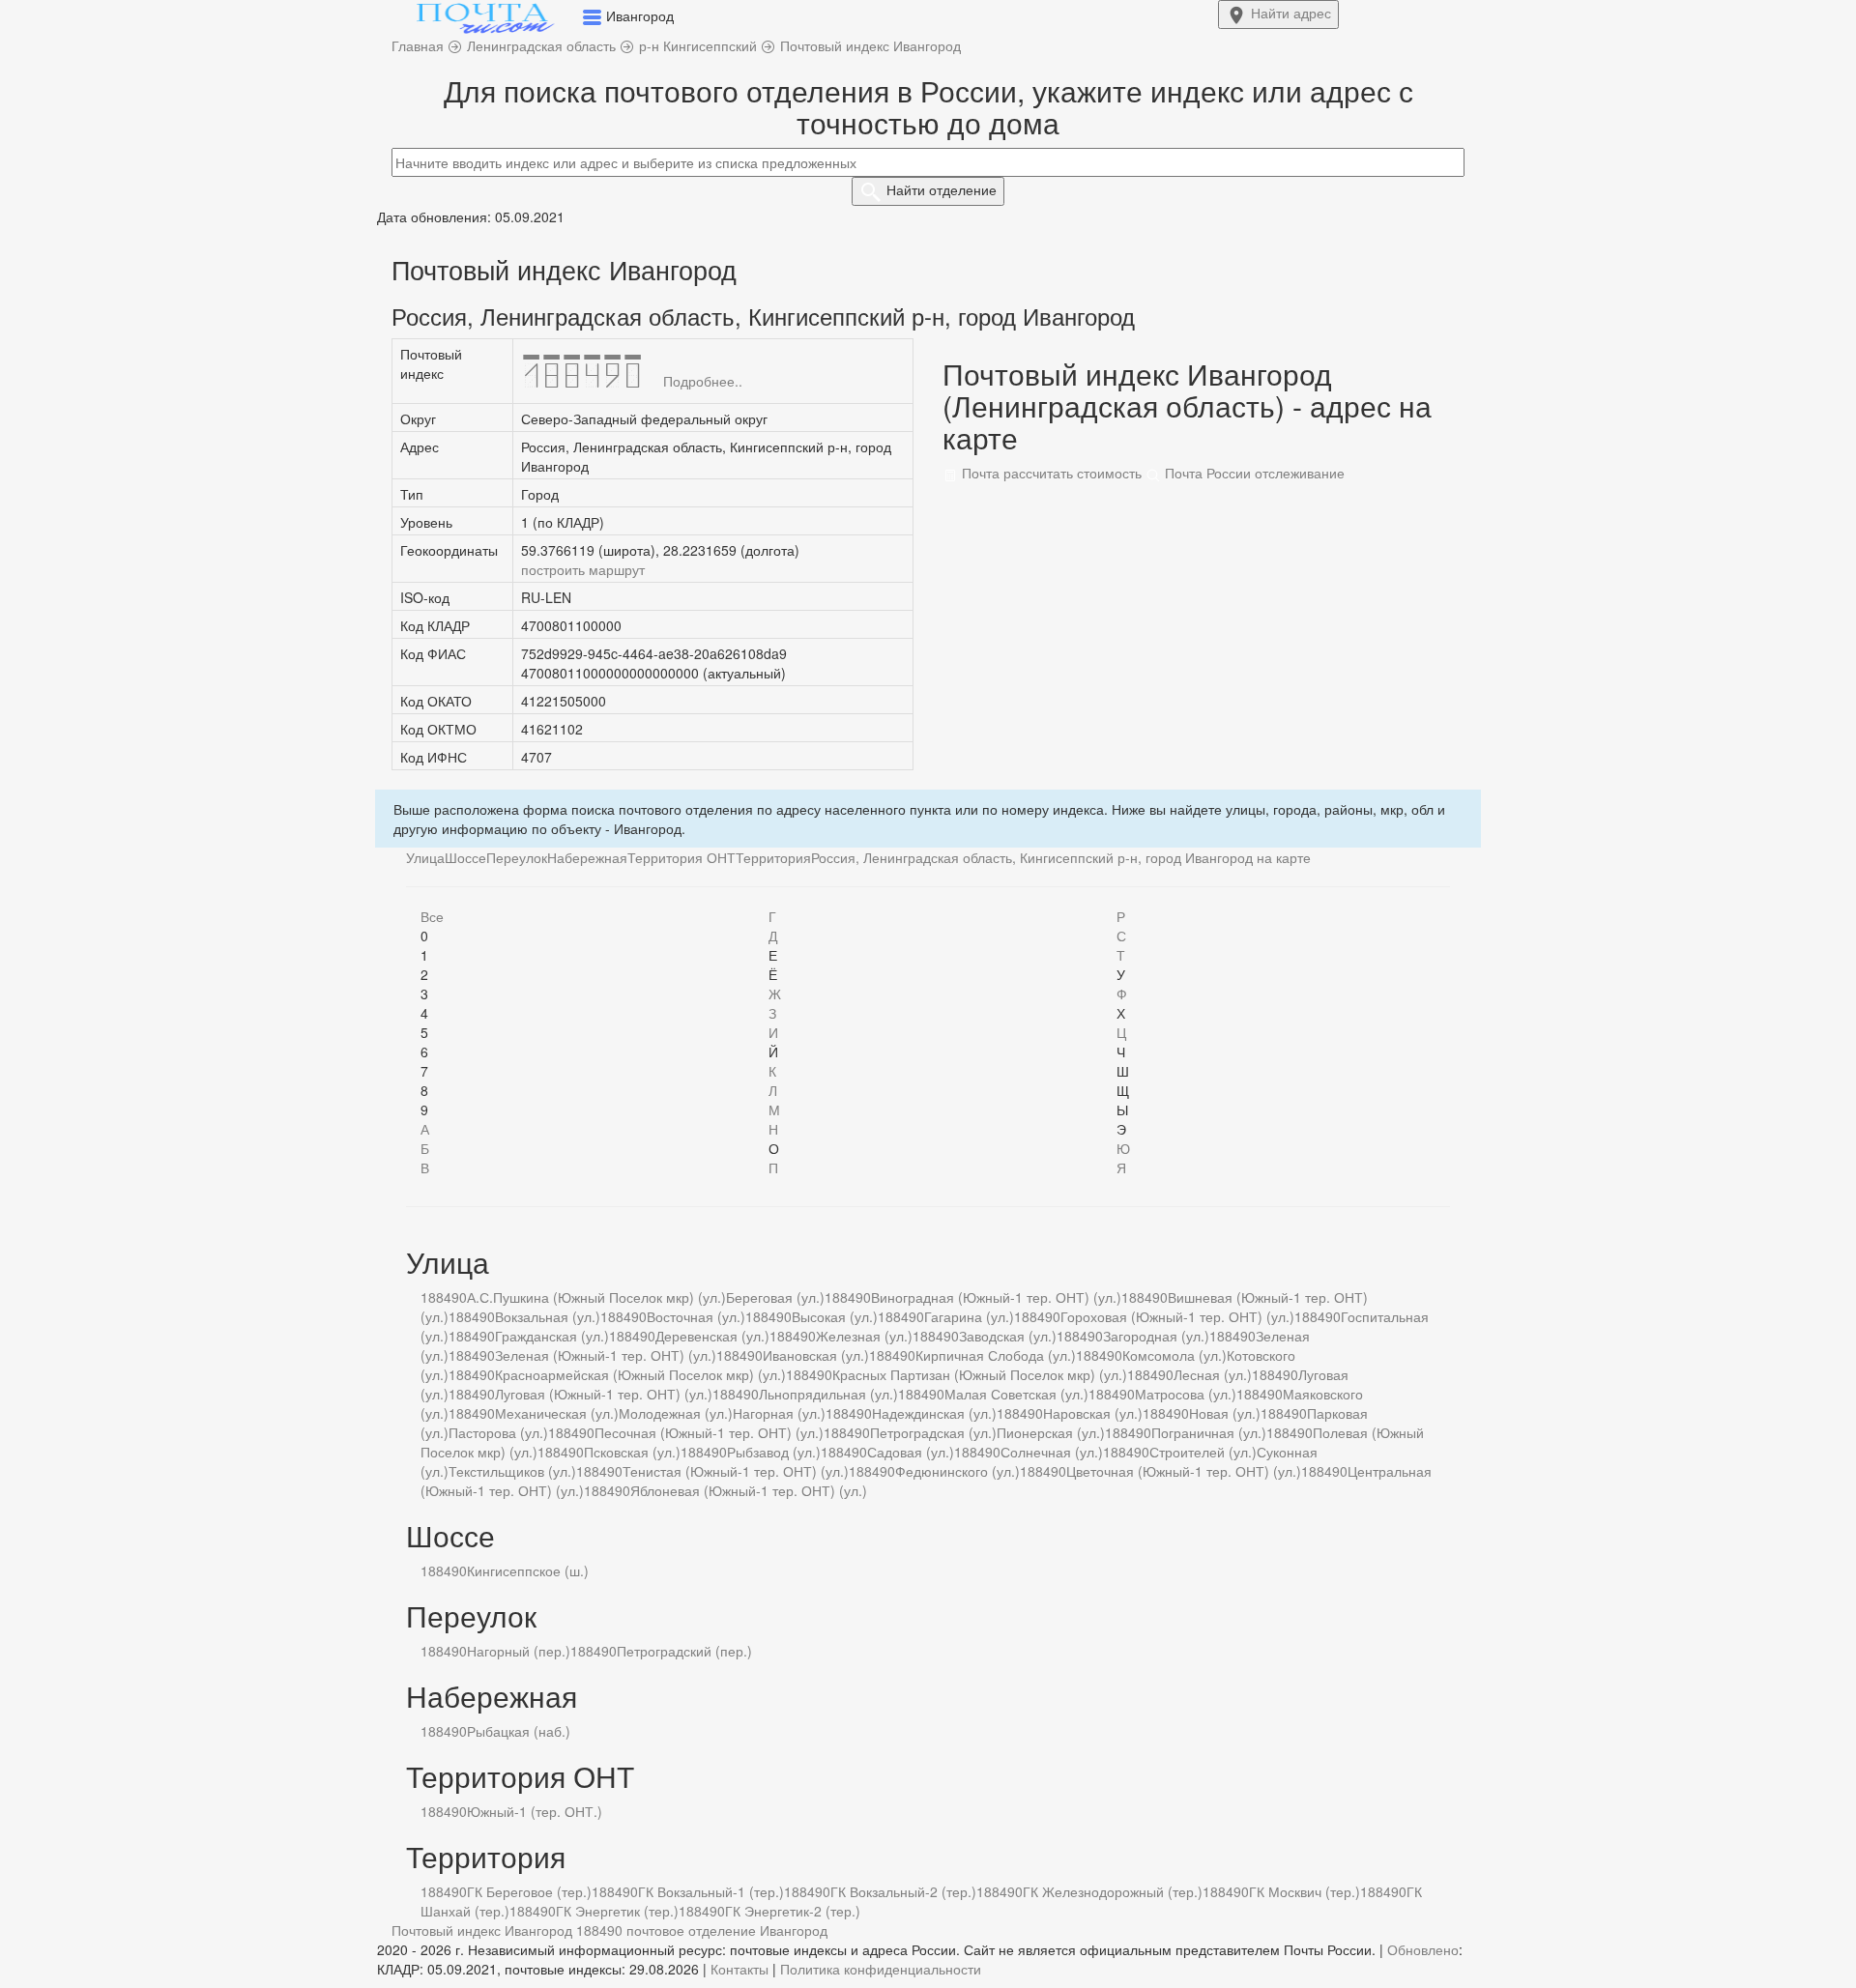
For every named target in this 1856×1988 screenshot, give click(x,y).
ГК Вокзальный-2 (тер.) (903, 1891)
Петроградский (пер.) (684, 1651)
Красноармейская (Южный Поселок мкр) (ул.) (640, 1374)
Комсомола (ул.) (1174, 1355)
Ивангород (794, 1930)
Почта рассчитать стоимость (1050, 473)
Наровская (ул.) (1093, 1413)
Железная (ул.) (864, 1336)
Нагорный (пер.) (519, 1651)
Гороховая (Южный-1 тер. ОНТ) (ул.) (1177, 1316)
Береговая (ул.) (775, 1297)
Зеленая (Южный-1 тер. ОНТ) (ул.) (606, 1355)
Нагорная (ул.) (779, 1413)
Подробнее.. (703, 381)
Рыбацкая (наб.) (519, 1731)
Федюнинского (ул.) (957, 1471)
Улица (425, 857)
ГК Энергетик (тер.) (617, 1911)
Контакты (739, 1969)
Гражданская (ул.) (552, 1336)
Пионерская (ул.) (1051, 1432)
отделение (942, 189)
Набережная (587, 857)
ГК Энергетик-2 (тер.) (793, 1911)
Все (432, 916)
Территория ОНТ (681, 857)
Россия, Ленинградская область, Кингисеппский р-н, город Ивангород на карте (1061, 857)
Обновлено (1423, 1949)
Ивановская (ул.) (816, 1355)
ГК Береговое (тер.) (529, 1891)
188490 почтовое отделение (666, 1930)
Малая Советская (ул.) (1016, 1394)
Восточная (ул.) (696, 1316)
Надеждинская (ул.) (934, 1413)
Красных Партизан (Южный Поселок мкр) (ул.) (980, 1374)
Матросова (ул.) (1186, 1394)
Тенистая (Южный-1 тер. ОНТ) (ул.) (736, 1471)
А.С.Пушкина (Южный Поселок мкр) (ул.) (596, 1297)
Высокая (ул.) (835, 1316)
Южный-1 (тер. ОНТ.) (535, 1811)
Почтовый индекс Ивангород (482, 1930)
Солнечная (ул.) (1052, 1452)
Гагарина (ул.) (969, 1316)
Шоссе (465, 857)
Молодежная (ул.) (676, 1413)
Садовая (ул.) (911, 1452)
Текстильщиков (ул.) (512, 1471)
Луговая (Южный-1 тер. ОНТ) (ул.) (604, 1394)
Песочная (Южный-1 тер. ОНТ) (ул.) (709, 1432)
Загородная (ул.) (1156, 1336)
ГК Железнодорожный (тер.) (1113, 1891)
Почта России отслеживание (1253, 473)
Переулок (517, 857)
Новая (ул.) (1225, 1413)
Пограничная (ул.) (1209, 1432)
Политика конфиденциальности (881, 1969)
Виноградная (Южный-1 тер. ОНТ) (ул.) (996, 1297)
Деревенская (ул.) (712, 1336)
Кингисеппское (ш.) (528, 1570)
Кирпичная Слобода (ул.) (996, 1355)
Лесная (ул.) (1213, 1374)
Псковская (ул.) (632, 1452)
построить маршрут (583, 569)
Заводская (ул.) (1008, 1336)
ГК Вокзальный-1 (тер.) (711, 1891)
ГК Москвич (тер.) (1305, 1891)
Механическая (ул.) (557, 1413)
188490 (444, 1297)
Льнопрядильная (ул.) (828, 1394)
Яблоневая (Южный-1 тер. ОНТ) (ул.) (749, 1490)
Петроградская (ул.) (933, 1432)
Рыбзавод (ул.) (774, 1452)
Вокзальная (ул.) (548, 1316)
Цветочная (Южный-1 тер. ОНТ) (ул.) (1184, 1471)
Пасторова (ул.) (498, 1432)
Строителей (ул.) (1203, 1452)
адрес (1291, 13)
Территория (773, 857)
